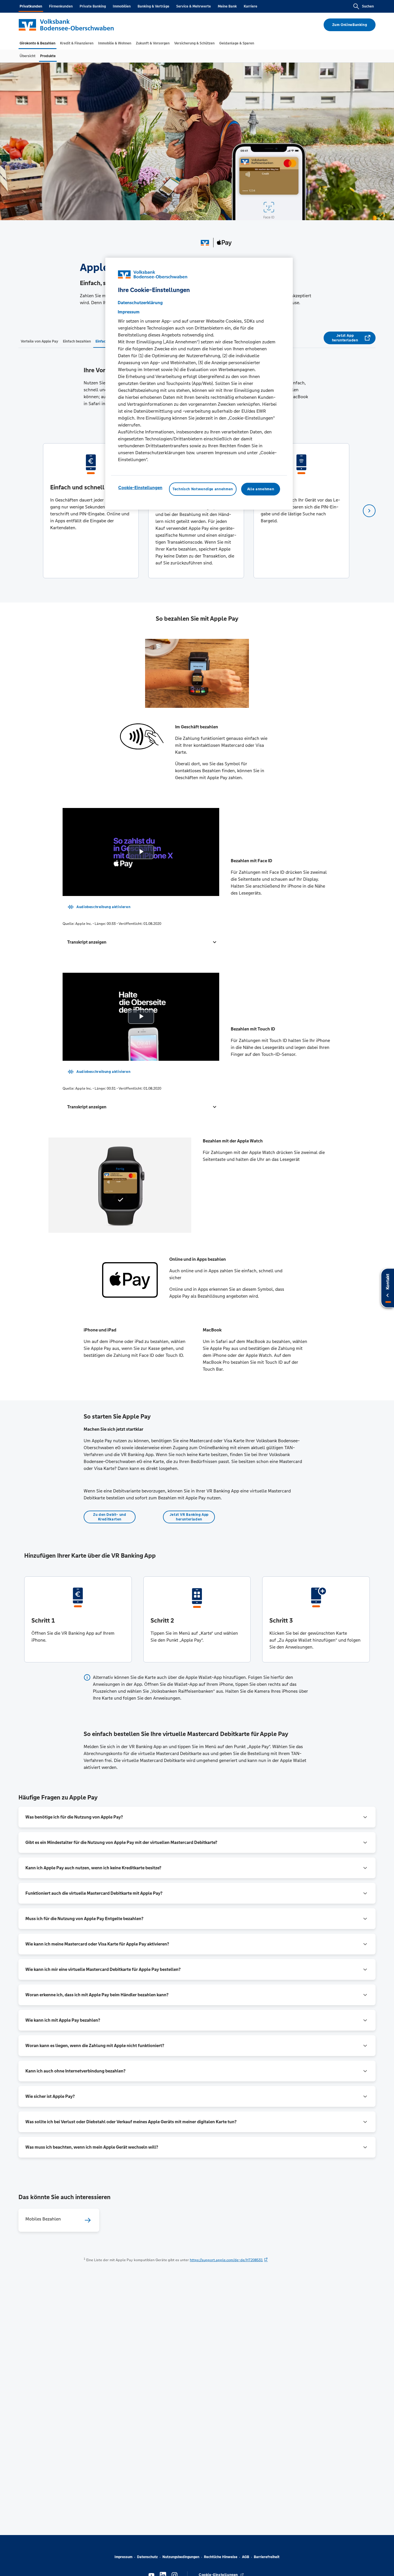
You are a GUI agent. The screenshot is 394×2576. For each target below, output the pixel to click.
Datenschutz (147, 2557)
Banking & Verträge (153, 6)
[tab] (37, 43)
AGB (246, 2557)
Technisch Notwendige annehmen (203, 489)
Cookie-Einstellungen (140, 488)
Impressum (123, 2557)
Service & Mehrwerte (194, 6)
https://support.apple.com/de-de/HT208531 (226, 2260)
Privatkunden (31, 6)
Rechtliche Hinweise (221, 2557)
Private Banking (93, 6)
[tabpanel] (91, 511)
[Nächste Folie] (369, 511)
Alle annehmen (261, 489)
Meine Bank (227, 6)
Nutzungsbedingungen (181, 2557)
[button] (141, 942)
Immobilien (122, 6)
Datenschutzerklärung (140, 303)
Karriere (251, 6)
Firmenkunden (61, 6)
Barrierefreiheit (267, 2557)
